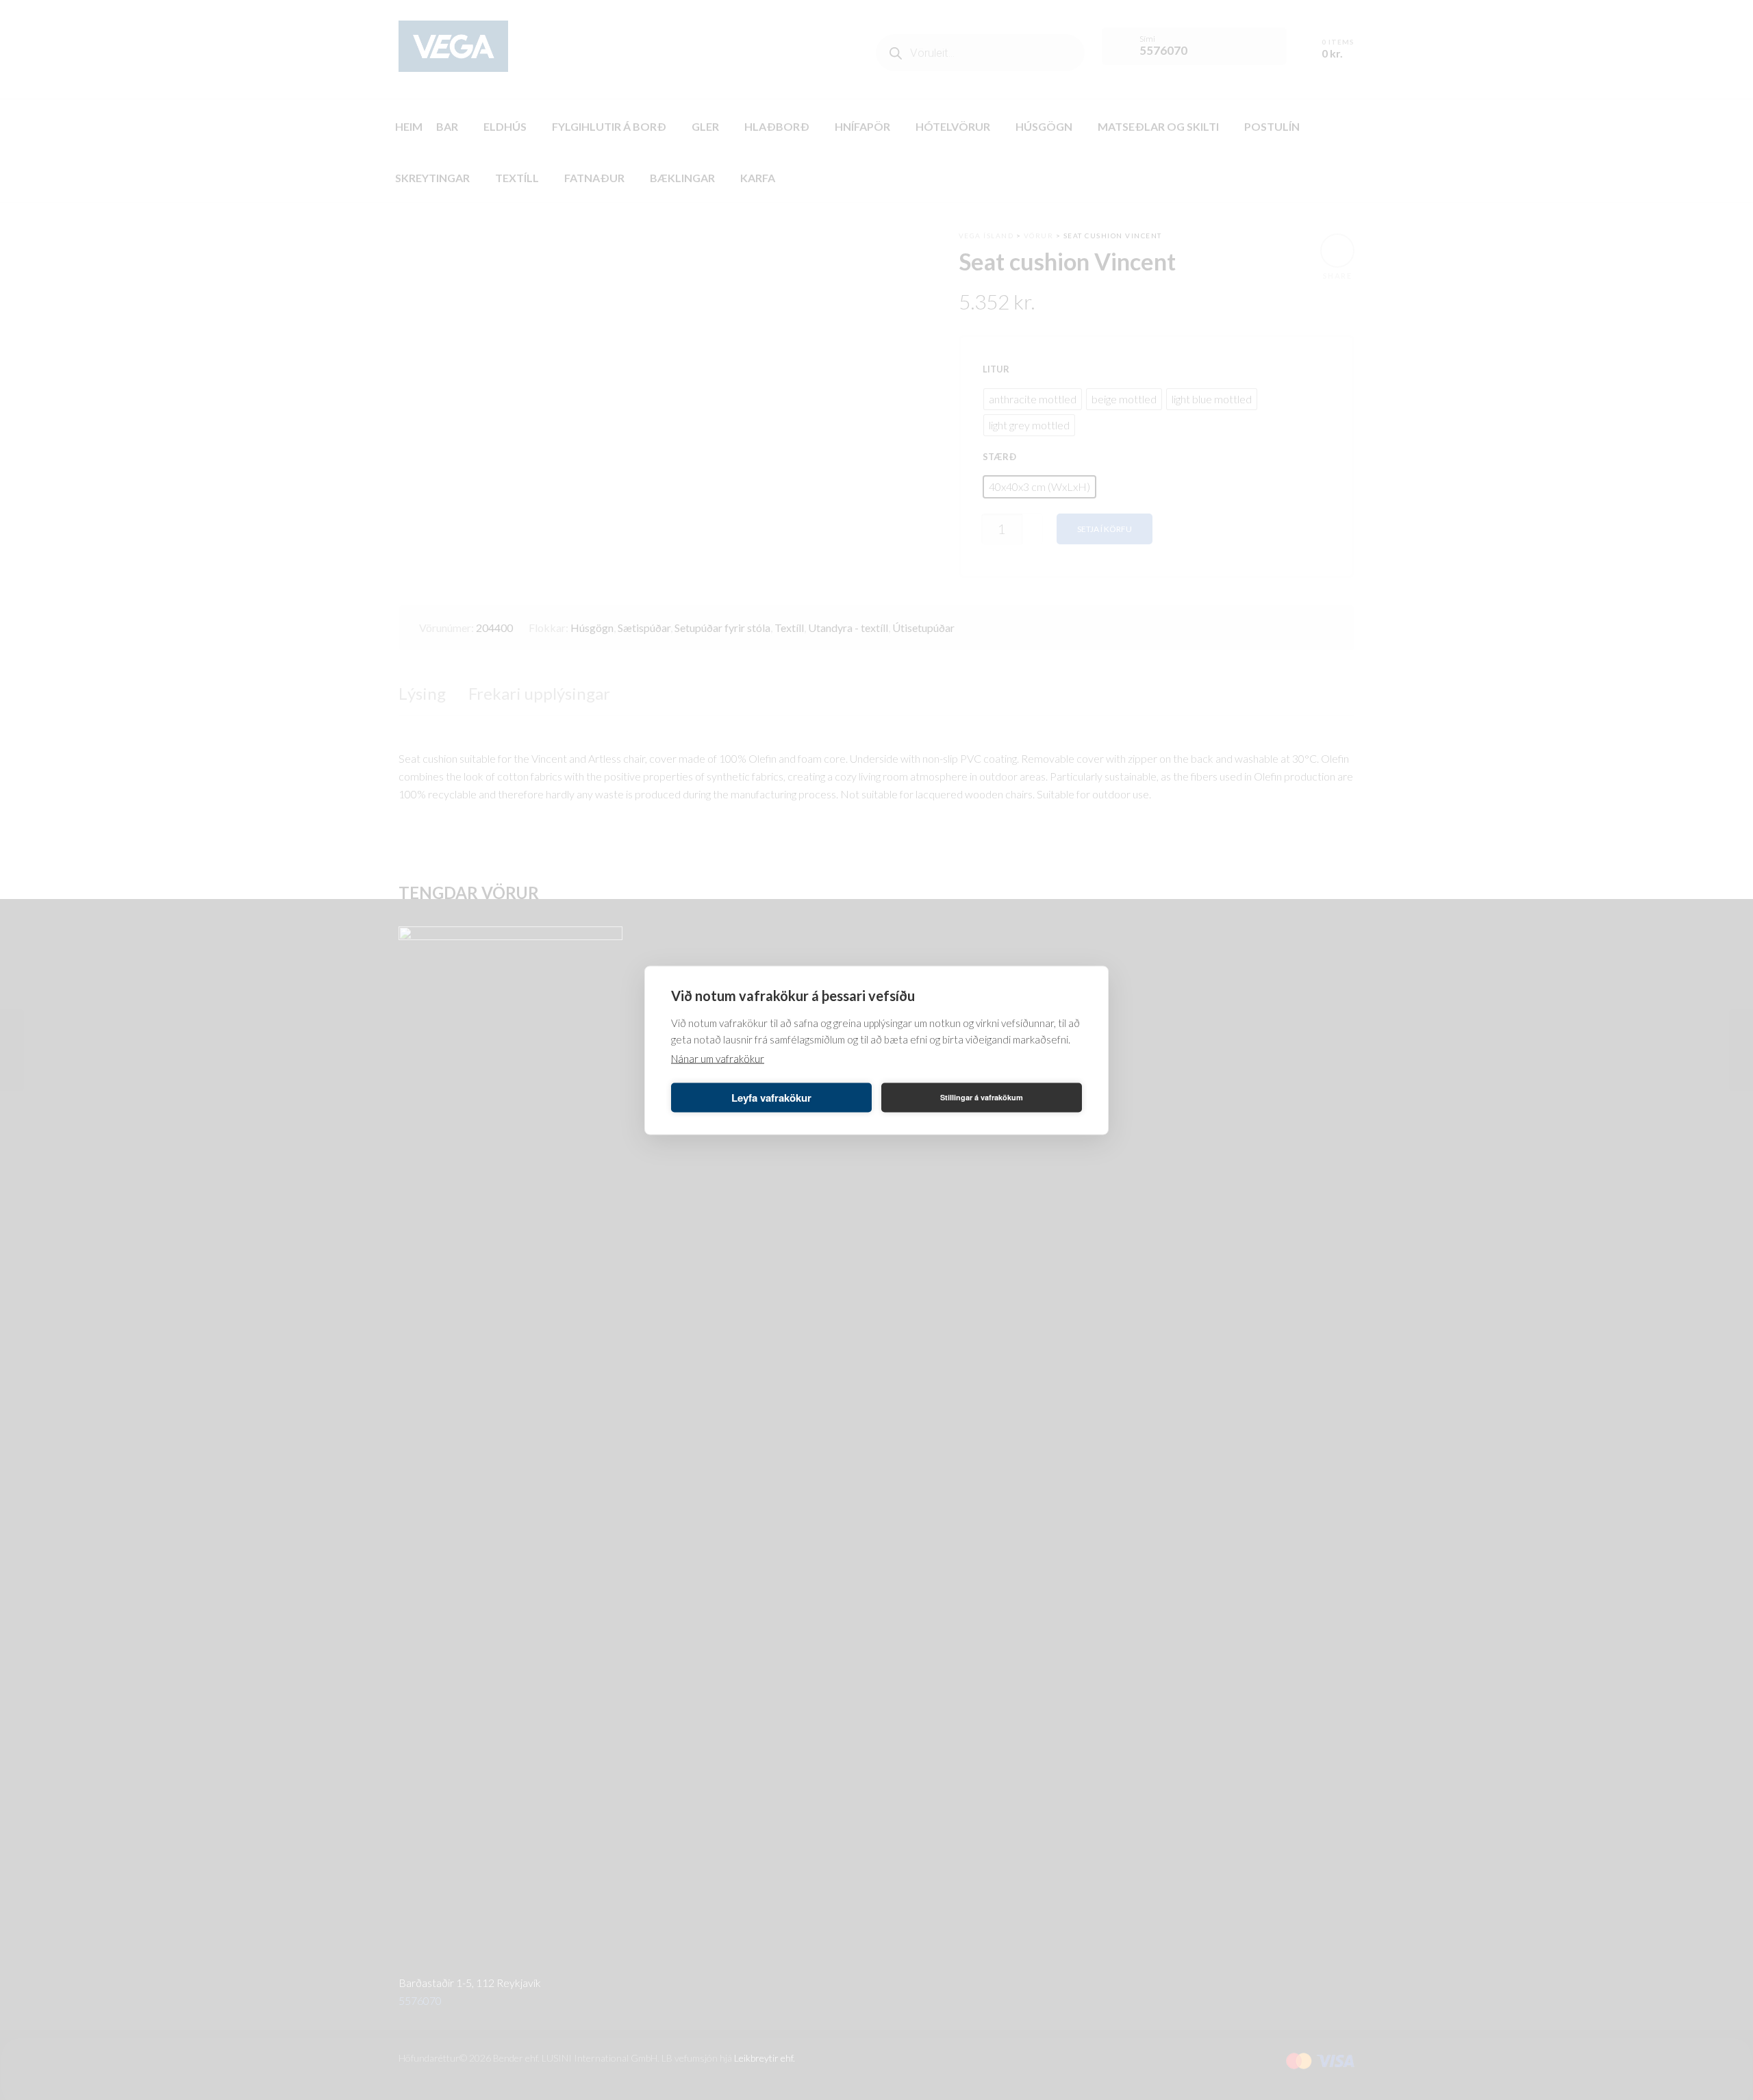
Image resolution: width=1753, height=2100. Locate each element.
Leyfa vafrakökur (771, 1098)
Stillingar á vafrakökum (982, 1097)
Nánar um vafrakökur (718, 1058)
